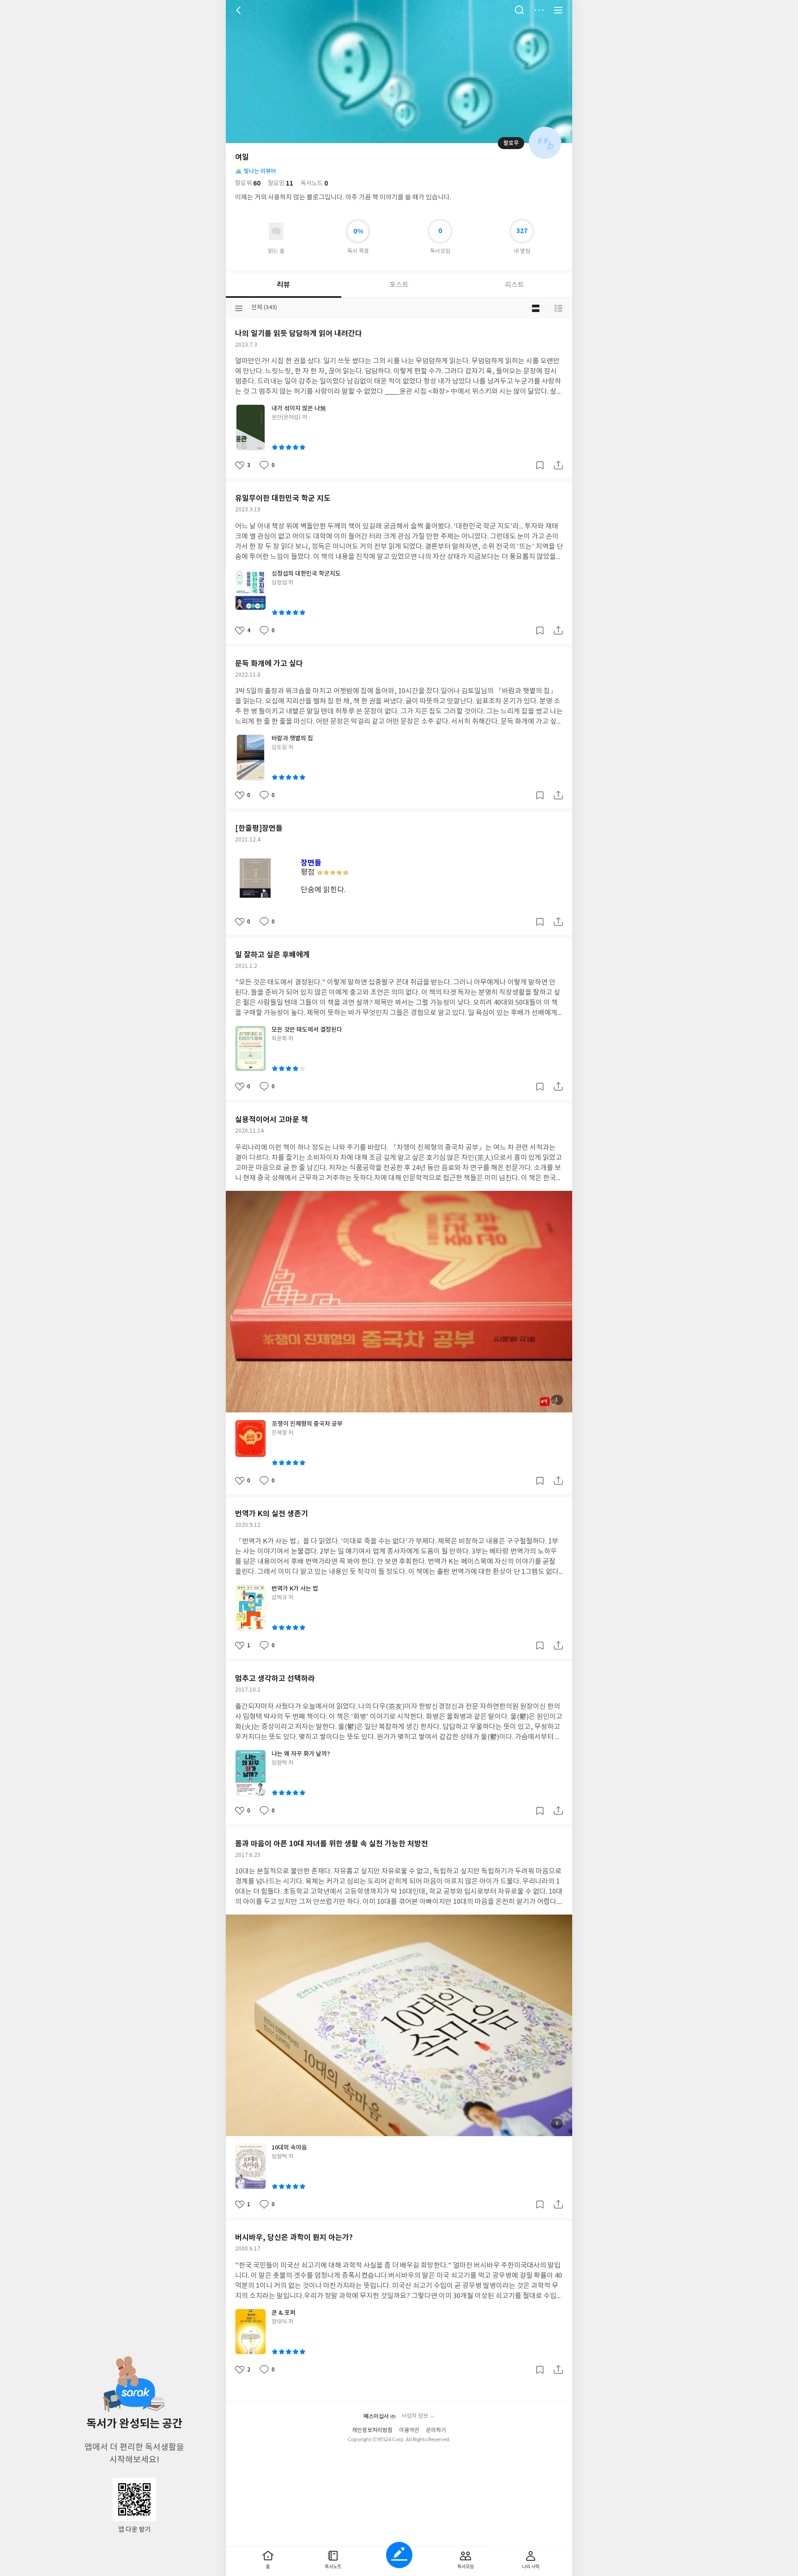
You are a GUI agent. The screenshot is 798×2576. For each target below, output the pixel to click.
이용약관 (409, 2430)
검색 (520, 10)
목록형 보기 (558, 308)
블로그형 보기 (536, 308)
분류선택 (239, 308)
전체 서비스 (558, 10)
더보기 (539, 10)
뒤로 (240, 10)
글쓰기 (399, 2555)
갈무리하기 (540, 465)
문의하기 (436, 2430)
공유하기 (558, 465)
